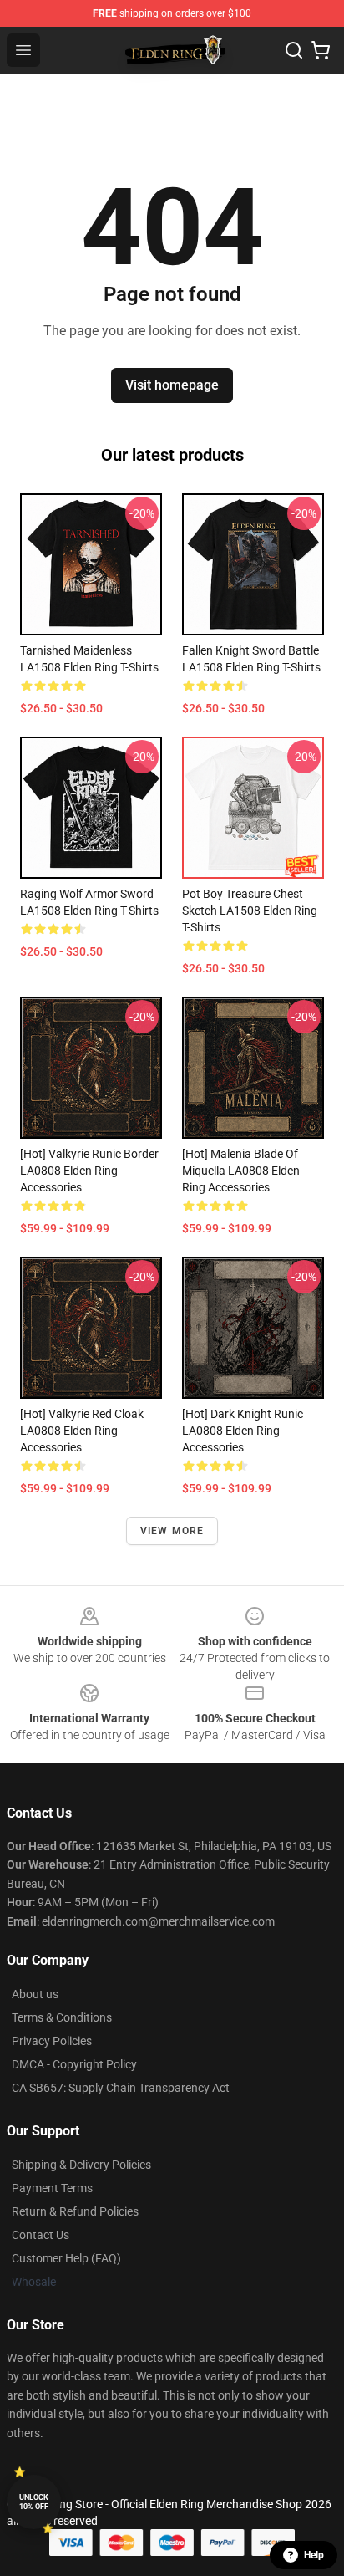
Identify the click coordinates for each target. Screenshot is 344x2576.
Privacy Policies (52, 2041)
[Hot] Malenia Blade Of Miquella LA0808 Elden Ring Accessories (241, 1171)
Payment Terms (52, 2188)
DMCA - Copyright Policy (74, 2064)
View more (172, 1531)
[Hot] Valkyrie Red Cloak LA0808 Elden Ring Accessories (82, 1431)
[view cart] (321, 50)
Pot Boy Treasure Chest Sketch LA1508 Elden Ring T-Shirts (250, 911)
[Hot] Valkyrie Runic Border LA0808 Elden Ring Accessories (89, 1171)
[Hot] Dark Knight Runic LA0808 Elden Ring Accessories (243, 1431)
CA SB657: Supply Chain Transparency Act (121, 2088)
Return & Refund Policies (75, 2211)
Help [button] (314, 2555)
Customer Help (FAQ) (66, 2258)
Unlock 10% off (34, 2502)
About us (35, 1994)
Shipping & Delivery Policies (81, 2165)
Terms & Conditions (62, 2017)
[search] (294, 50)
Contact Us (40, 2235)
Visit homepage (172, 385)
